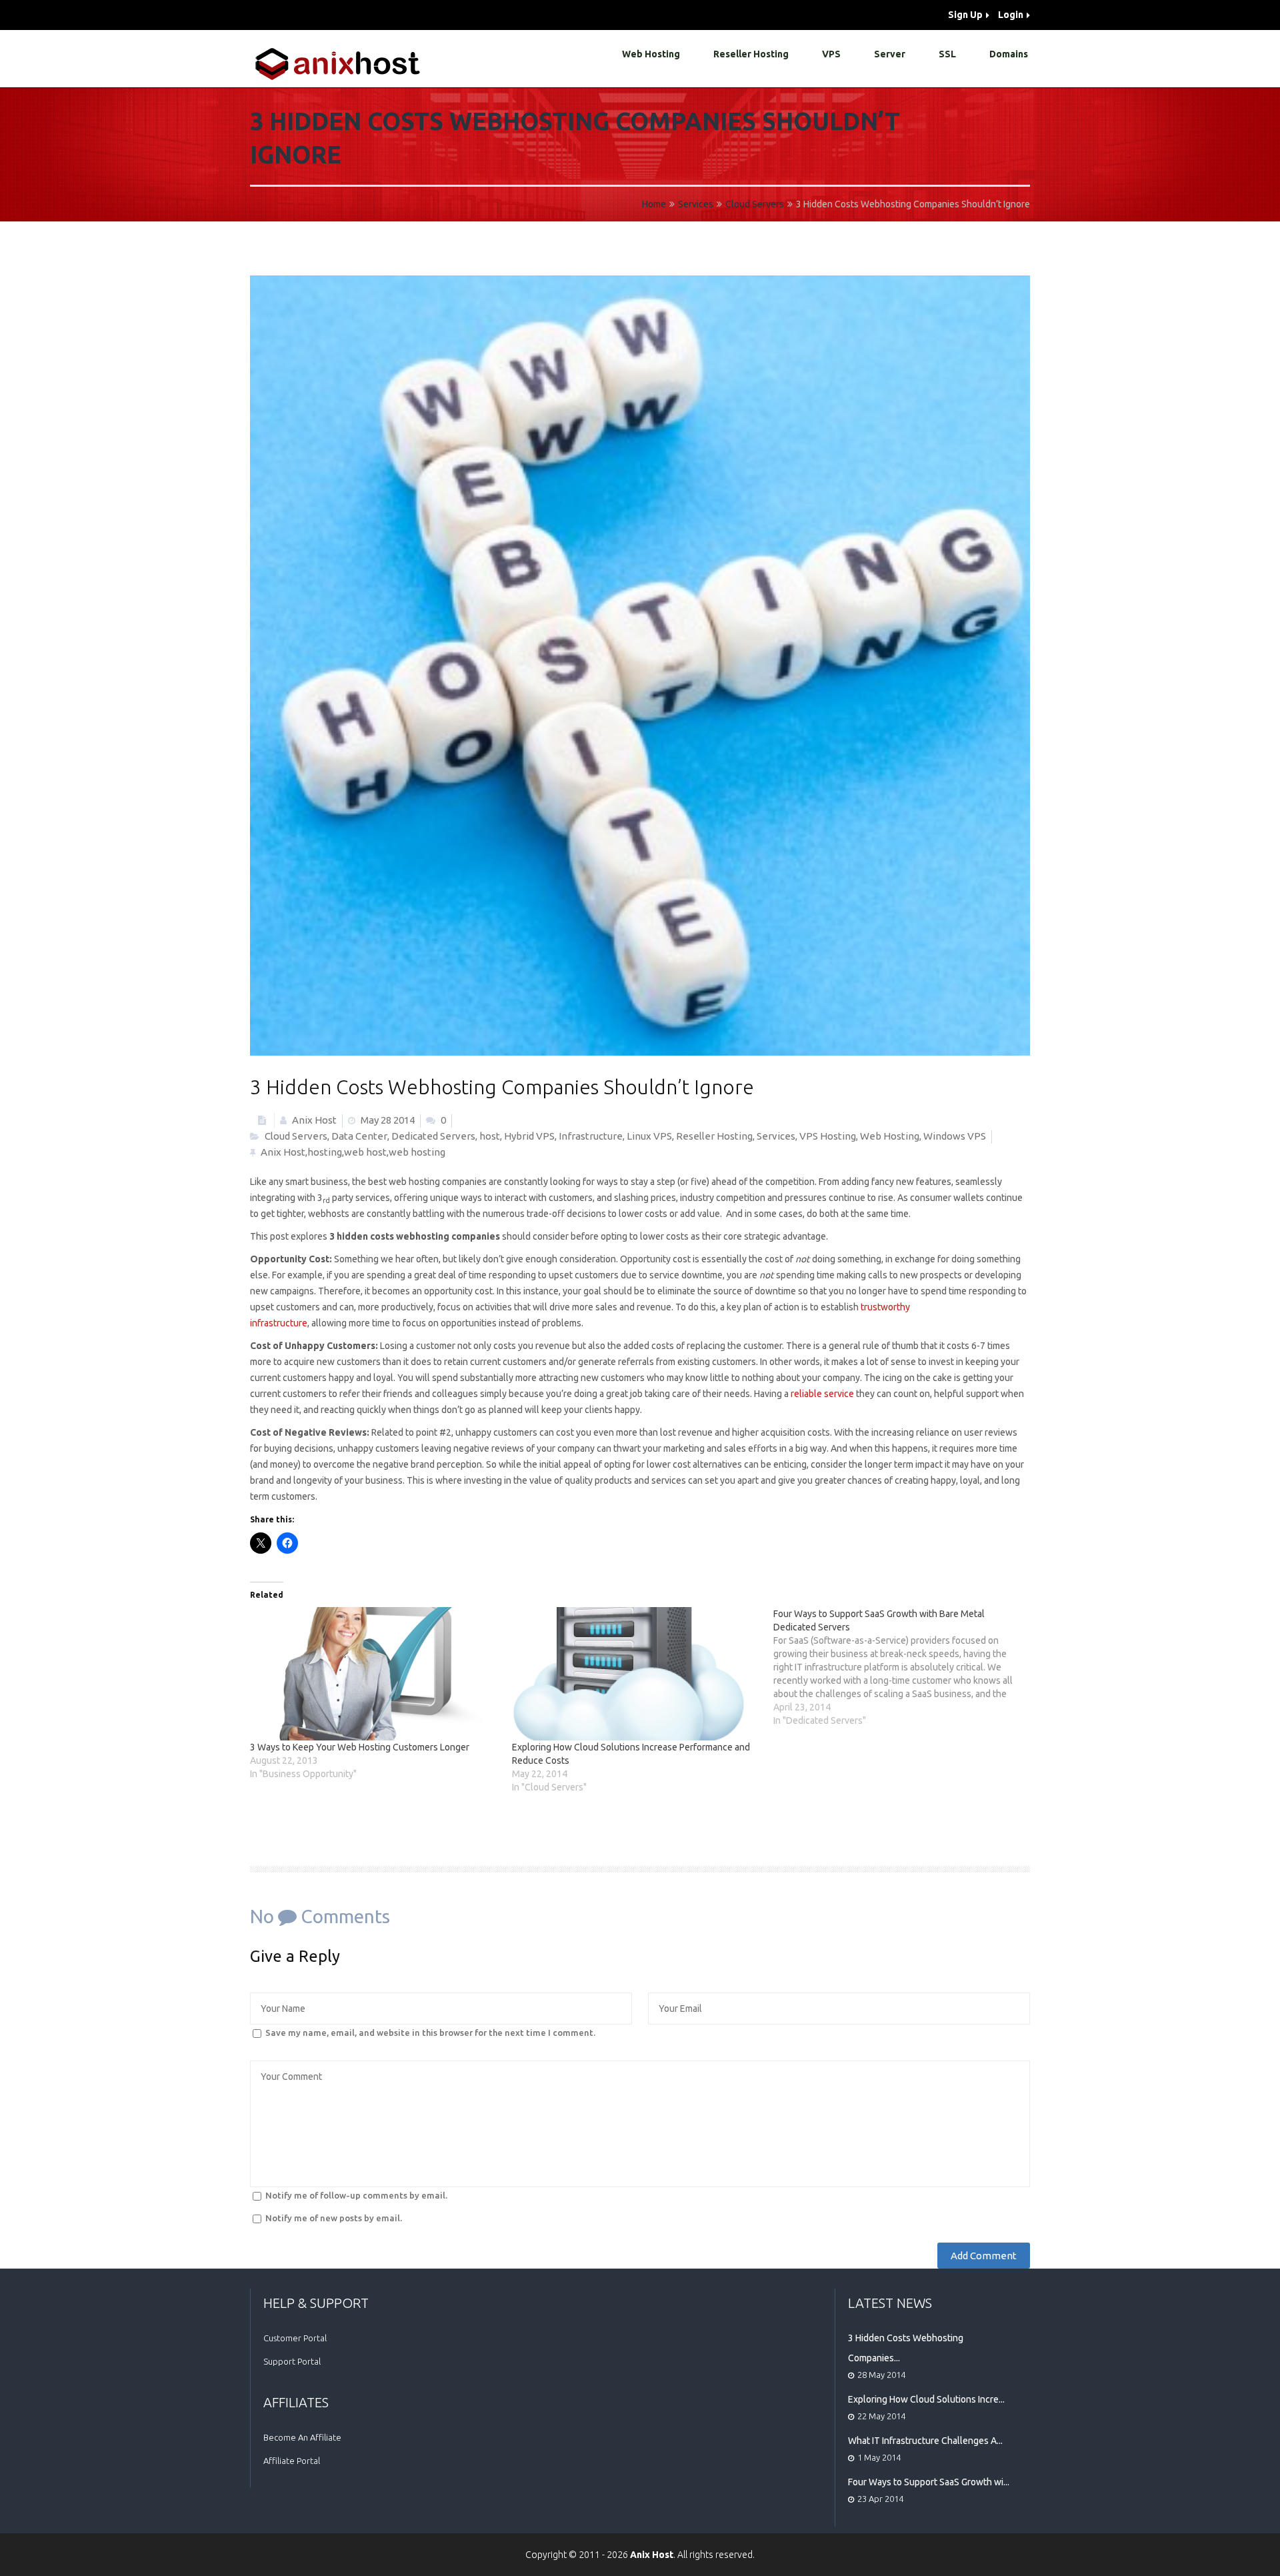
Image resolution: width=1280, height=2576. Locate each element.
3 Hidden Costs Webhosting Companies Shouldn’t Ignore (502, 1087)
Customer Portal (295, 2338)
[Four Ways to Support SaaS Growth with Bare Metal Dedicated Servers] (904, 1667)
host (490, 1136)
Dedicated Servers (433, 1136)
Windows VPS (955, 1136)
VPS (831, 54)
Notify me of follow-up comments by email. (356, 2195)
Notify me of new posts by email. (334, 2218)
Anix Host (313, 1120)
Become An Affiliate (302, 2437)
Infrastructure (591, 1136)
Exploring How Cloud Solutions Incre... (926, 2399)
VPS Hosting (828, 1136)
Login (1011, 15)
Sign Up (965, 15)
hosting (325, 1152)
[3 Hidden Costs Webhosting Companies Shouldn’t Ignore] (640, 666)
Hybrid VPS (529, 1136)
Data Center (359, 1136)
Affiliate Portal (292, 2461)
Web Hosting (651, 54)
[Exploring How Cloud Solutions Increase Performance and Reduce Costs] (636, 1674)
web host (365, 1152)
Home (654, 204)
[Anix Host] (339, 64)
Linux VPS (649, 1136)
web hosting (417, 1152)
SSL (947, 54)
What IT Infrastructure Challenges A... (925, 2441)
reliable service (822, 1394)
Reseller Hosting (751, 54)
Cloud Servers (755, 204)
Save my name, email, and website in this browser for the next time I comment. (430, 2033)
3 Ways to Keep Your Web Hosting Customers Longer (360, 1747)
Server (890, 54)
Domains (1009, 54)
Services (696, 204)
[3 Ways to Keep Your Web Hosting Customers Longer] (374, 1674)
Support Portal (292, 2361)
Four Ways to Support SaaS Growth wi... (929, 2482)
